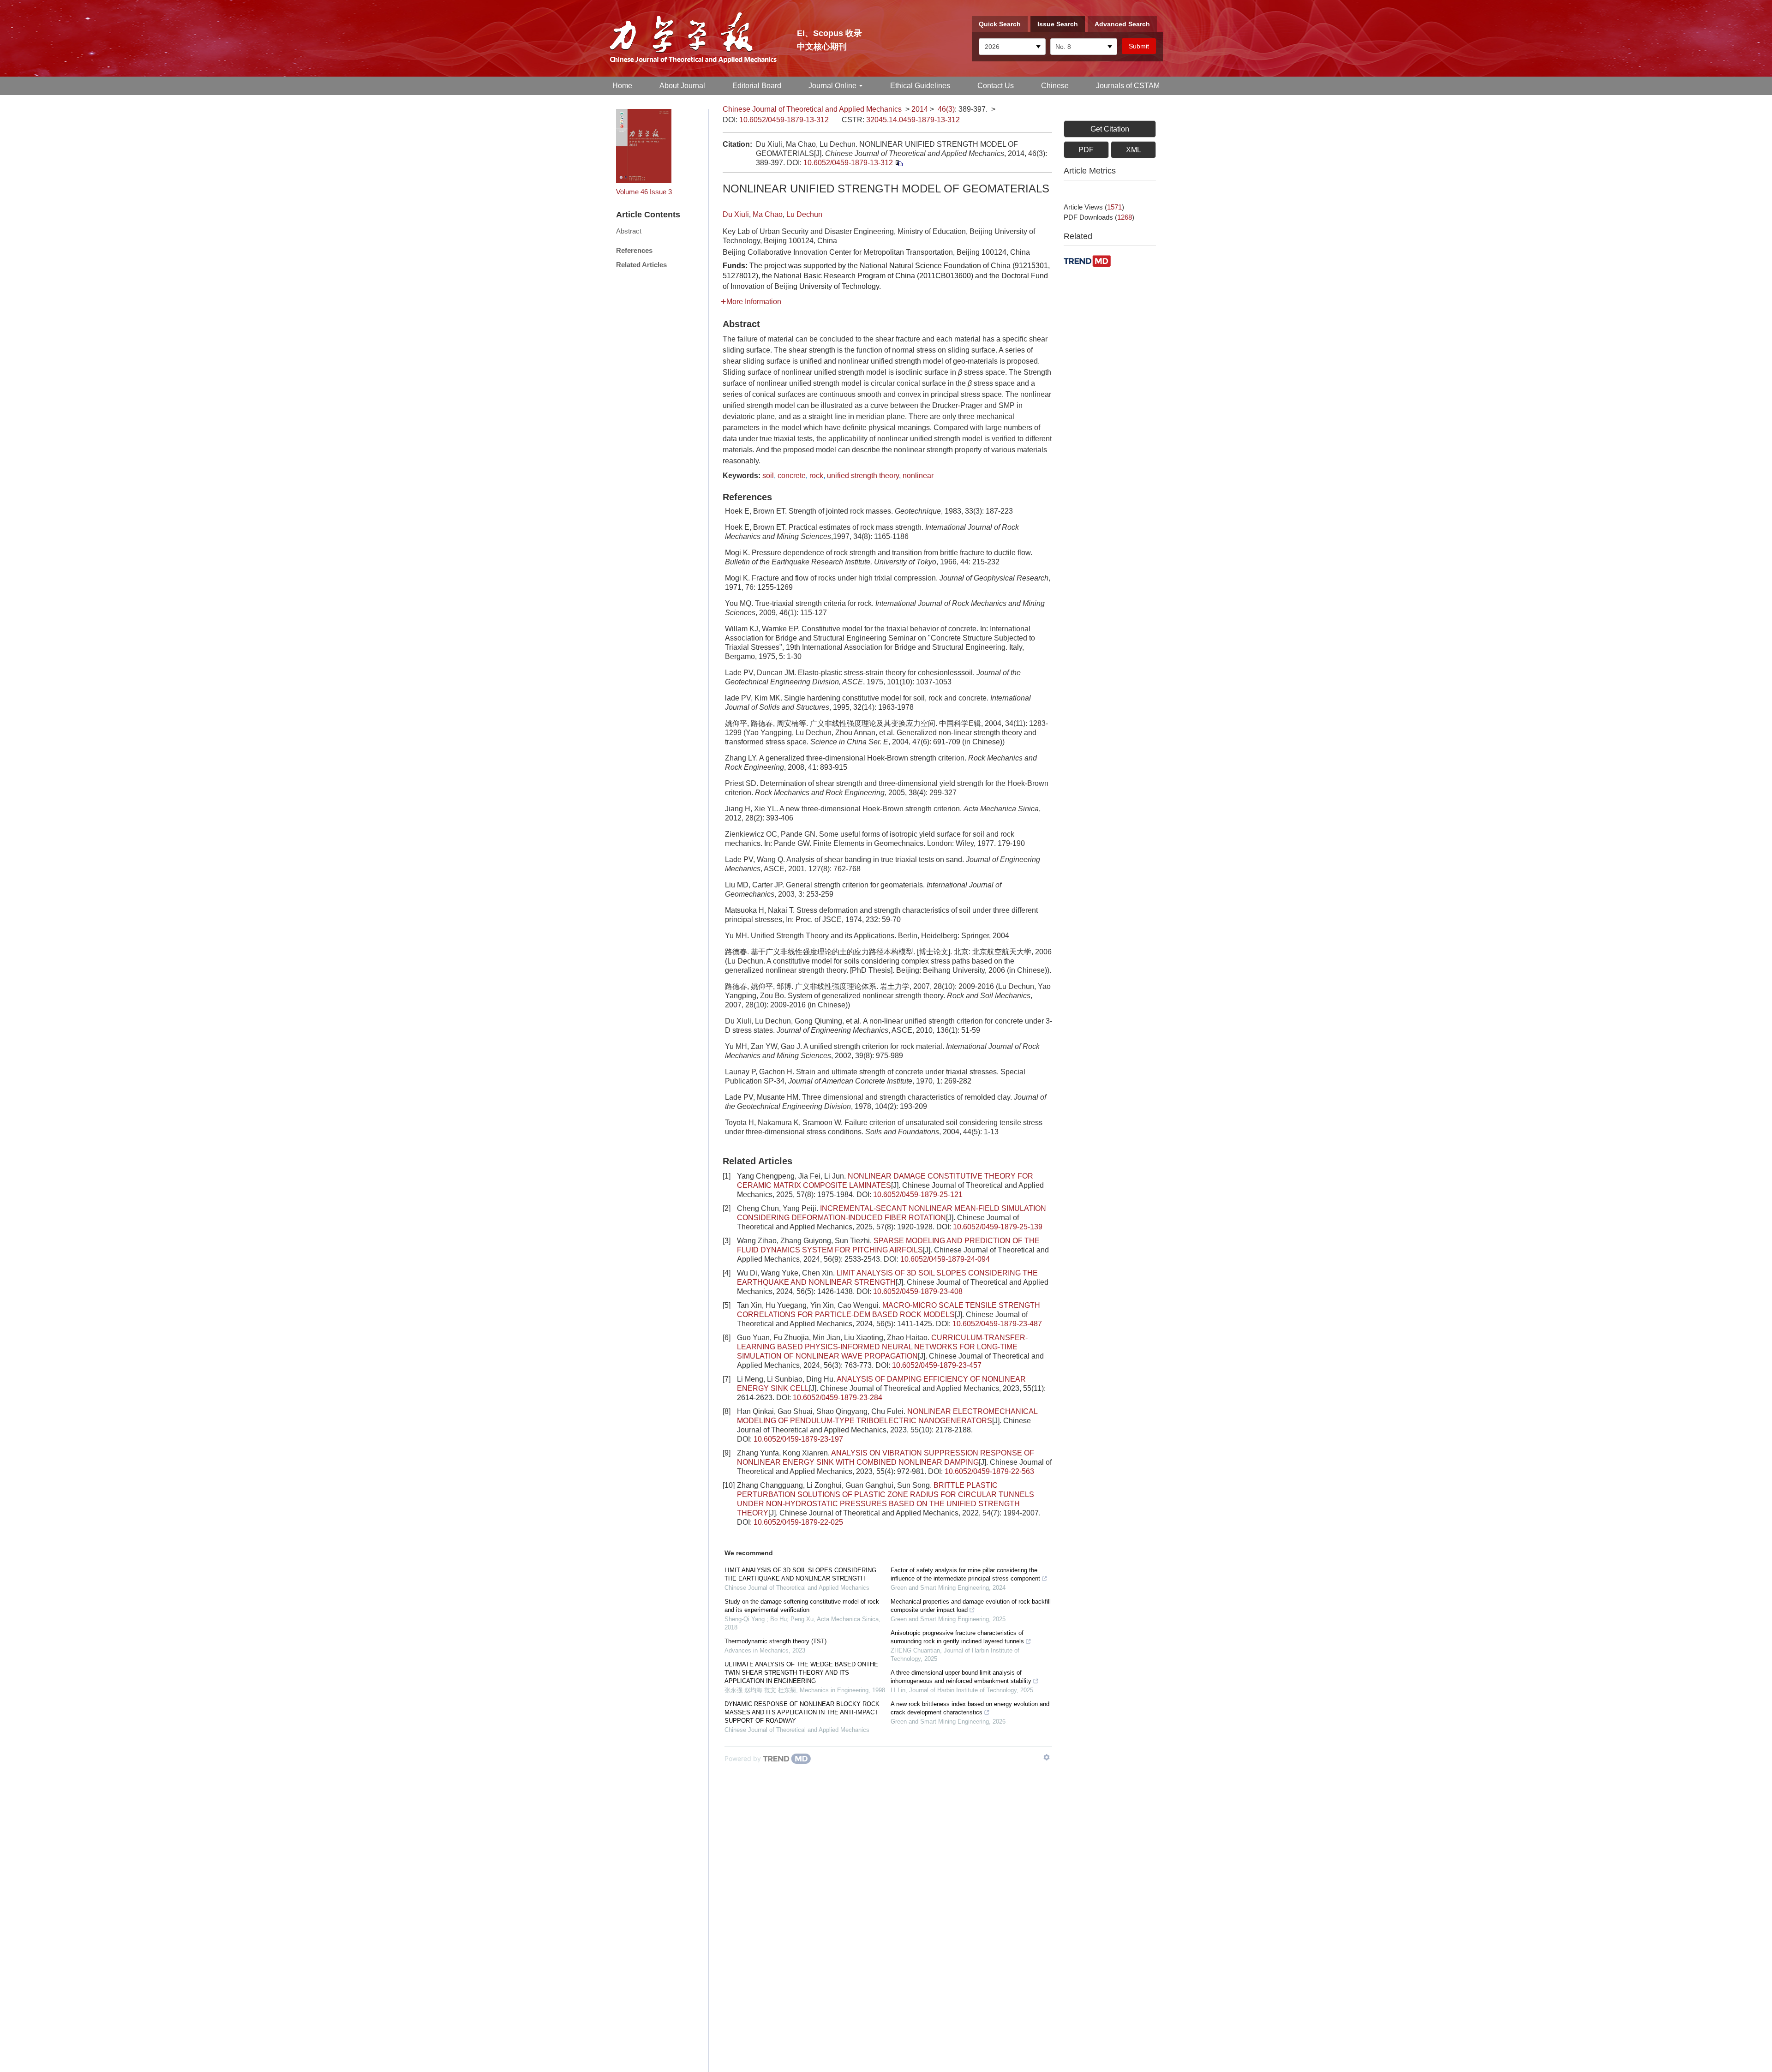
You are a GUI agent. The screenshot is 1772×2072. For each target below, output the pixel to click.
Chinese (1055, 86)
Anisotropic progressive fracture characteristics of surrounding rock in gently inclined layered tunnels (957, 1637)
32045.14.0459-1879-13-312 (913, 120)
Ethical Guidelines (920, 86)
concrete (792, 476)
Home (622, 86)
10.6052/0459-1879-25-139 (998, 1227)
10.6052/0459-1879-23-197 (798, 1439)
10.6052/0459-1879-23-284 (838, 1398)
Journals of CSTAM (1128, 86)
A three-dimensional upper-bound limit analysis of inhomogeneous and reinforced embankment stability (961, 1677)
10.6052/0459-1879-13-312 (784, 120)
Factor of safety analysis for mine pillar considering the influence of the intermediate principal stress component (965, 1574)
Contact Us (996, 86)
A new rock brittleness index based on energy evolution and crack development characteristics (970, 1708)
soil (768, 476)
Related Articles (641, 265)
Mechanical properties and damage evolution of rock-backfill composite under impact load (971, 1606)
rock (816, 476)
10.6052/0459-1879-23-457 (937, 1365)
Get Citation (1110, 129)
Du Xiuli (736, 214)
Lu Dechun (804, 214)
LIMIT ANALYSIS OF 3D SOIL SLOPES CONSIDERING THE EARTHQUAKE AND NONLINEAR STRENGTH (800, 1574)
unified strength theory (863, 476)
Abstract (629, 231)
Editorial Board (757, 86)
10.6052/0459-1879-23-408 (918, 1291)
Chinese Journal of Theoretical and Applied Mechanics (812, 109)
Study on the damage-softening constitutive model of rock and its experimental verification (802, 1606)
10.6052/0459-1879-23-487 (997, 1324)
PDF (1086, 150)
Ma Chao (768, 214)
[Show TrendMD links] (1047, 1757)
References (634, 250)
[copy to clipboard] (899, 163)
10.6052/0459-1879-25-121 (918, 1195)
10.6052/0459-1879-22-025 (798, 1522)
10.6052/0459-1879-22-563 (989, 1471)
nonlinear (918, 476)
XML (1134, 150)
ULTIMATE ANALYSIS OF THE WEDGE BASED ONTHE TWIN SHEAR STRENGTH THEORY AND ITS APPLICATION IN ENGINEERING (801, 1673)
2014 (920, 109)
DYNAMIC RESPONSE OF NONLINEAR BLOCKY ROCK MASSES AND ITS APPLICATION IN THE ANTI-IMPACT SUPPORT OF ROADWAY (802, 1712)
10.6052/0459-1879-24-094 (945, 1259)
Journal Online (832, 86)
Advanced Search (1122, 24)
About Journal (682, 86)
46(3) (946, 109)
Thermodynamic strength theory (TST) (775, 1641)
